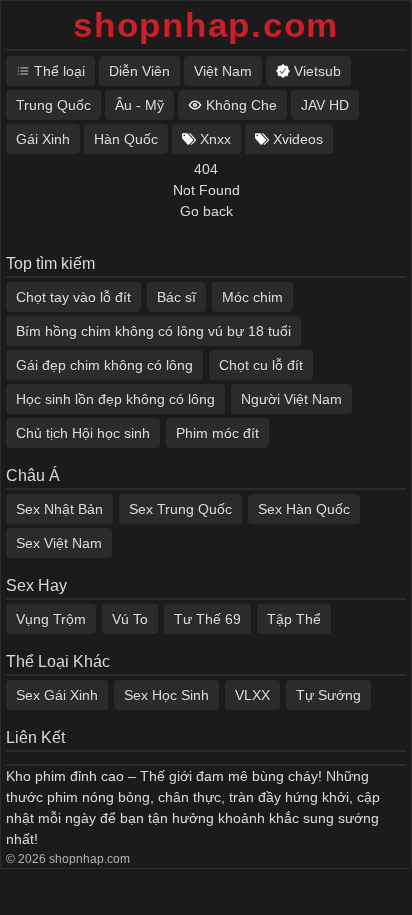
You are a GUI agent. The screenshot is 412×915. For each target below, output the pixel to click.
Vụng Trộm (51, 619)
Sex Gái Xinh (57, 695)
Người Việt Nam (291, 399)
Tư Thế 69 (207, 619)
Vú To (130, 619)
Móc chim (252, 297)
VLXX (252, 695)
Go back (206, 211)
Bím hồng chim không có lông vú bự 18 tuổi (153, 331)
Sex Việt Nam (59, 543)
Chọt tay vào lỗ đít (73, 297)
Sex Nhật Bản (59, 509)
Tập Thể (294, 619)
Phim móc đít (217, 433)
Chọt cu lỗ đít (261, 365)
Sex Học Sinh (166, 695)
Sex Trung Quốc (180, 509)
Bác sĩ (176, 297)
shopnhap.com (206, 24)
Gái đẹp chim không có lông (104, 365)
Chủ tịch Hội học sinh (83, 433)
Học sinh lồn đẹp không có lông (115, 399)
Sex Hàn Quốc (304, 509)
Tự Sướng (328, 695)
